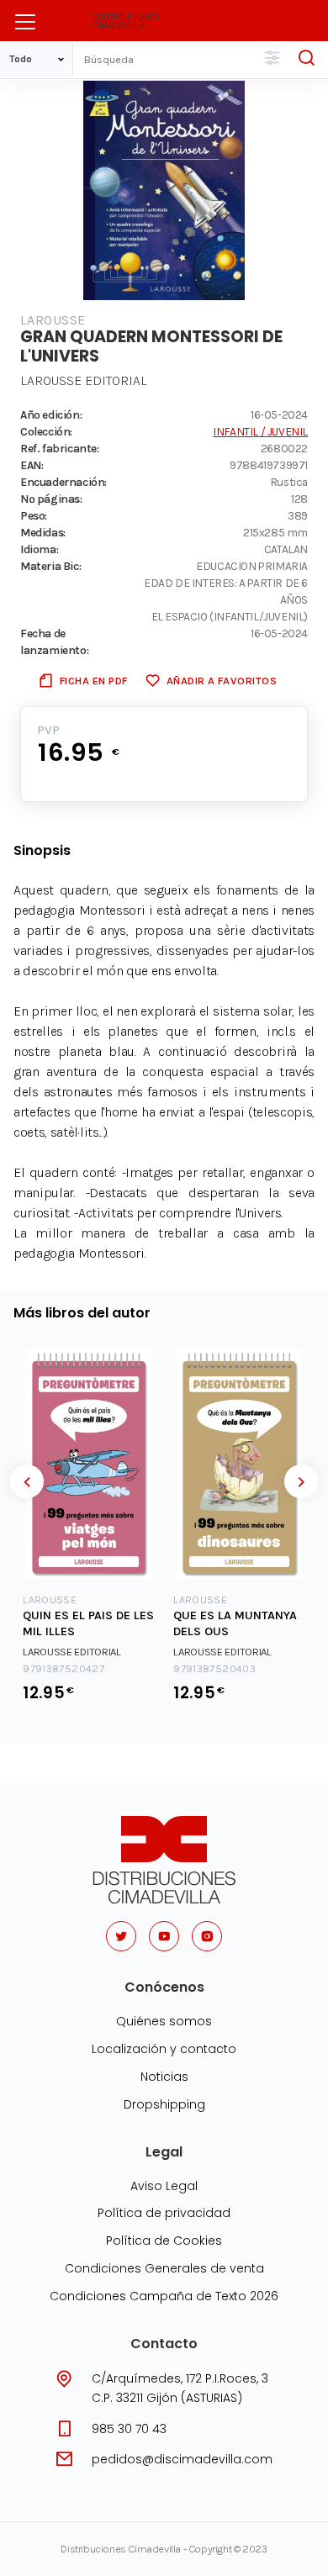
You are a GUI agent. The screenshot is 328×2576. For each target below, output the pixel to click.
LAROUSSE (53, 320)
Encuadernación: (63, 482)
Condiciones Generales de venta (164, 2268)
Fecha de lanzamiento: (54, 641)
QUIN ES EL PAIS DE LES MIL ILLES (88, 1623)
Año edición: (51, 414)
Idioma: (39, 549)
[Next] (301, 1481)
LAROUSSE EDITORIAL (84, 380)
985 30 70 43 (129, 2429)
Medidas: (43, 532)
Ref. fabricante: (60, 448)
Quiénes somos (164, 2021)
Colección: (46, 431)
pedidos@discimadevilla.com (182, 2459)
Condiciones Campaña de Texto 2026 (164, 2296)
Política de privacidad (164, 2213)
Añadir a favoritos (222, 681)
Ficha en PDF (94, 681)
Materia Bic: (50, 566)
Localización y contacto (164, 2049)
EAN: (32, 465)
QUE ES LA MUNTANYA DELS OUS (235, 1623)
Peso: (34, 515)
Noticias (164, 2077)
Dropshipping (164, 2104)
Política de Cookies (164, 2241)
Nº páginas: (51, 499)
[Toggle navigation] (25, 22)
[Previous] (27, 1481)
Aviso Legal (164, 2186)
